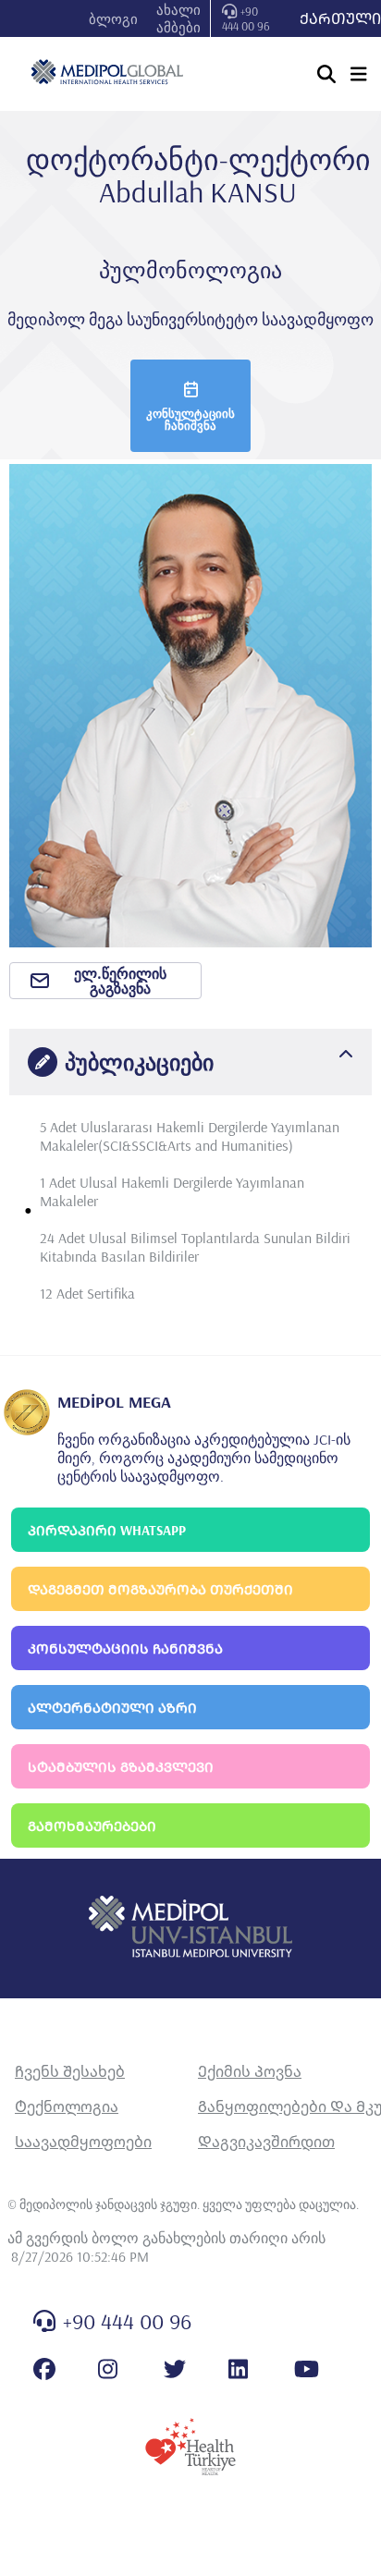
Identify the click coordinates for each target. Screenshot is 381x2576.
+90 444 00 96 (246, 18)
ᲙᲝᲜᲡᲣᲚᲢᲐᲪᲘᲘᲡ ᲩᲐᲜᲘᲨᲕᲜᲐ (125, 1648)
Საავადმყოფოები (83, 2142)
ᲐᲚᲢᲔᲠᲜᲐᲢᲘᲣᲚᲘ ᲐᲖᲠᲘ (112, 1708)
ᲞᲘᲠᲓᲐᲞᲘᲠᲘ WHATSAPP (107, 1530)
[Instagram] (108, 2369)
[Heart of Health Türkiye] (190, 2447)
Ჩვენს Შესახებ (70, 2071)
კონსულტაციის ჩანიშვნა (190, 419)
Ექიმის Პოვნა (250, 2071)
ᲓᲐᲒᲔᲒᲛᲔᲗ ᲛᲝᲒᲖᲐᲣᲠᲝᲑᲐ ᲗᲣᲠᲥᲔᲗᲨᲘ (160, 1589)
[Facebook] (44, 2369)
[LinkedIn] (238, 2369)
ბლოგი (113, 19)
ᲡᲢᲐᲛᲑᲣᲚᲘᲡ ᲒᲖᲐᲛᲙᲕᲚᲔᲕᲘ (121, 1767)
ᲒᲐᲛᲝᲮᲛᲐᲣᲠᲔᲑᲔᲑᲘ (92, 1826)
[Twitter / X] (175, 2369)
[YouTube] (307, 2369)
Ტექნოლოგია (67, 2106)
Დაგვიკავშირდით (266, 2142)
